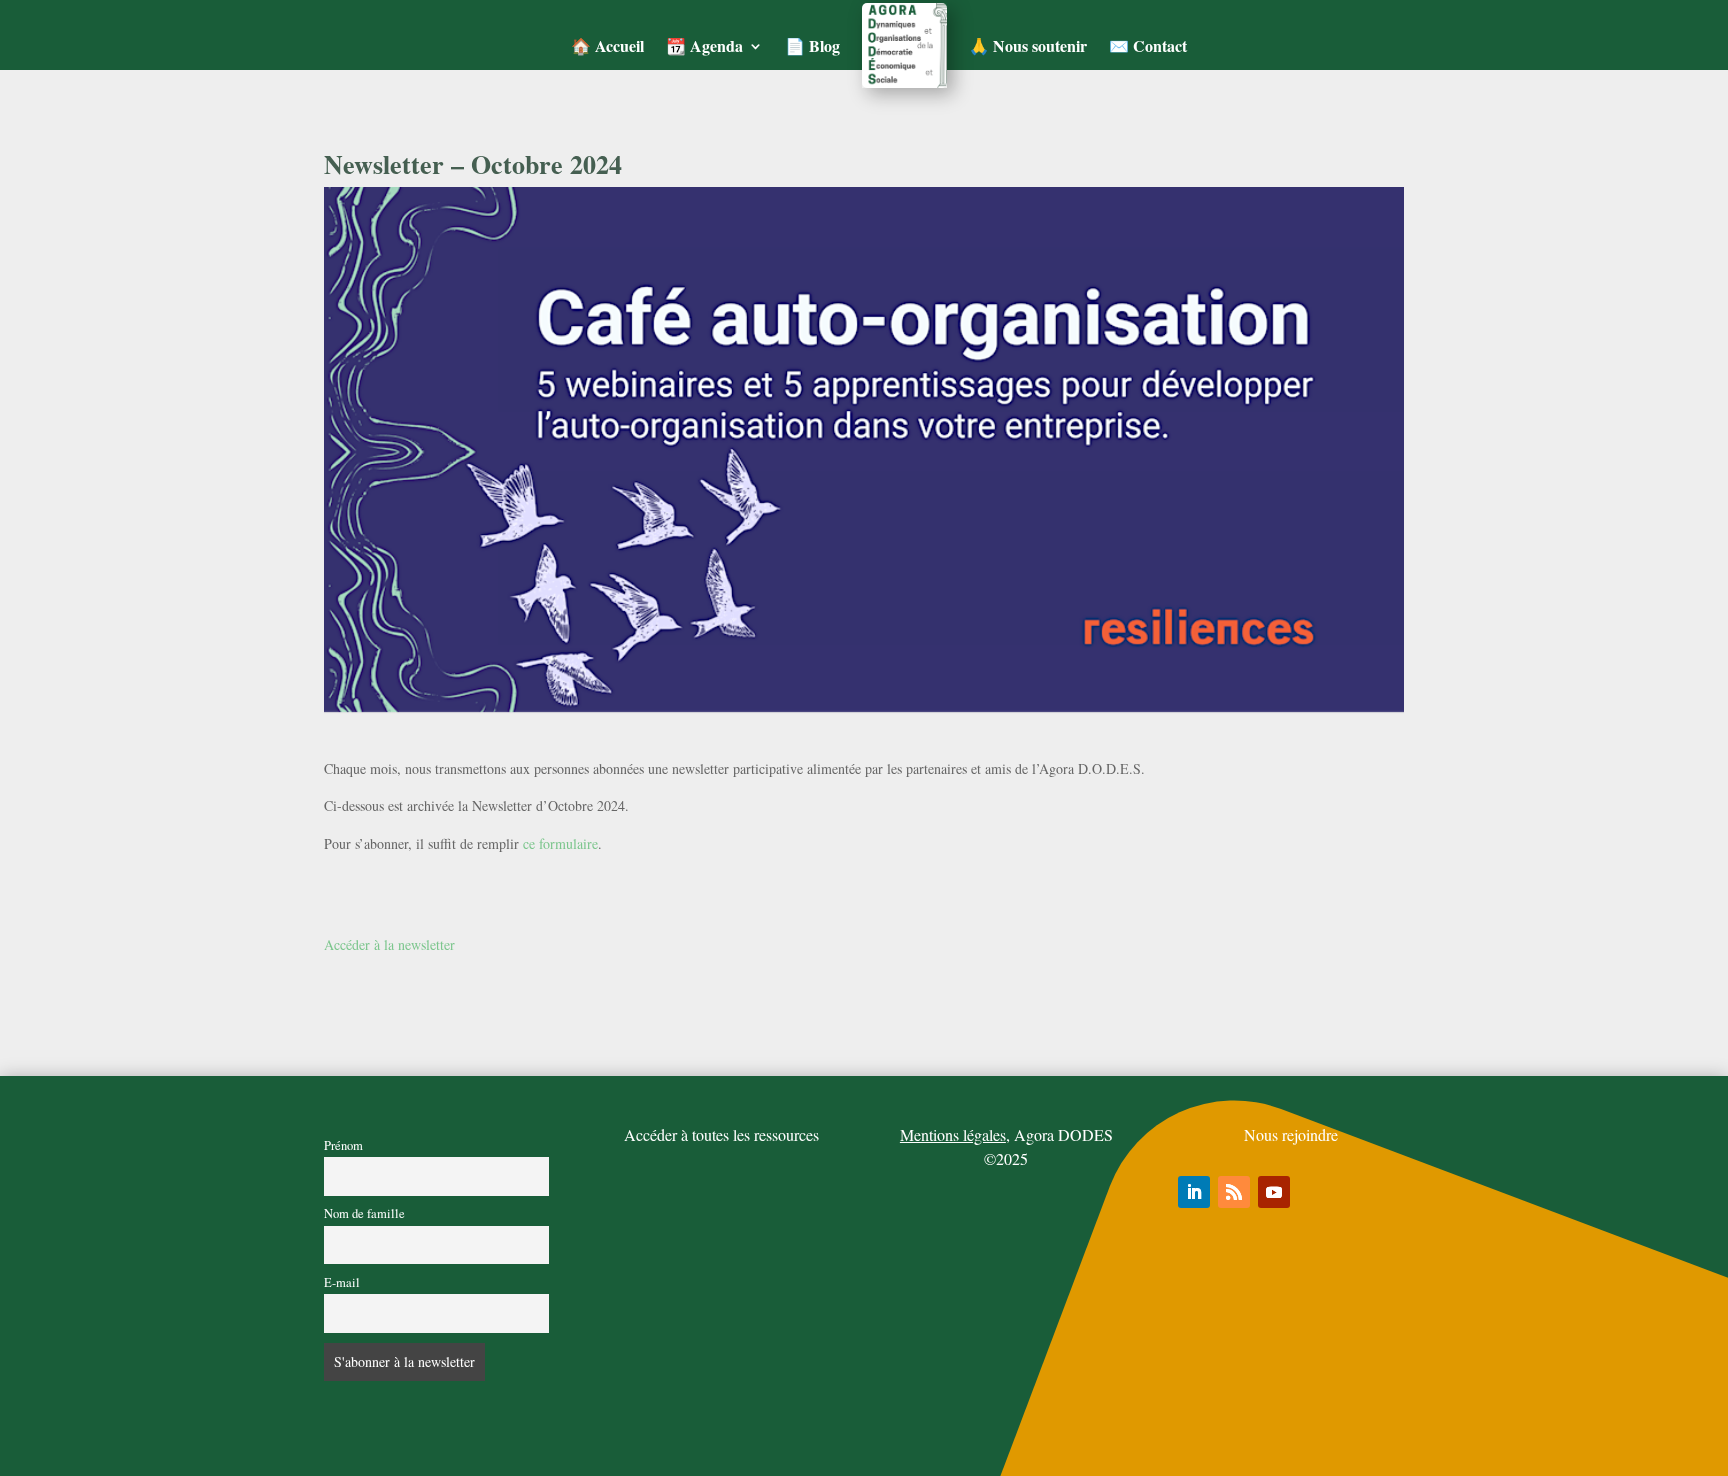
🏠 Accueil (607, 45)
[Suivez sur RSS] (1234, 1192)
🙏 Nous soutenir (1028, 45)
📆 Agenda (704, 45)
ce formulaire (560, 843)
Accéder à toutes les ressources (721, 1134)
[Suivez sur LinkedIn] (1194, 1192)
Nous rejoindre (1291, 1134)
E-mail (342, 1282)
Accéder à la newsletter (389, 944)
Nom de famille (364, 1213)
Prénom (343, 1145)
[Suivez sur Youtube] (1274, 1192)
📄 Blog (812, 45)
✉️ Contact (1148, 45)
